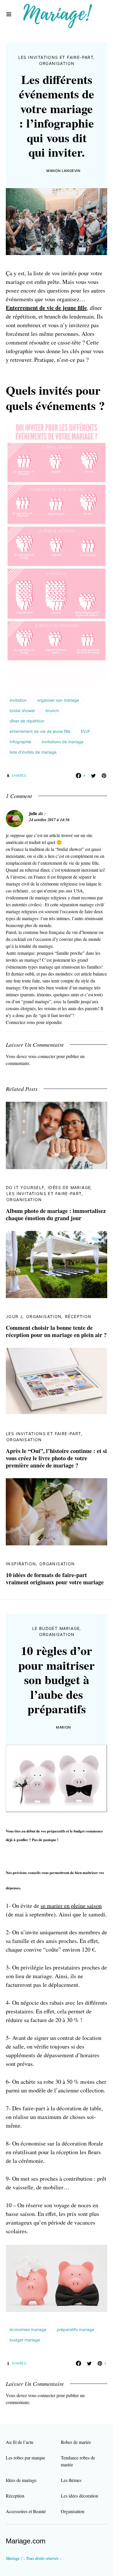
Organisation (57, 63)
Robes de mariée (76, 2442)
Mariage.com (26, 2541)
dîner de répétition (27, 721)
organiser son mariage (58, 700)
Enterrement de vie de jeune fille (46, 308)
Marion (63, 1727)
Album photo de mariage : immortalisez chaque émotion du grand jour (56, 1214)
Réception (78, 1316)
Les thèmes (71, 2480)
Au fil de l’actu (20, 2442)
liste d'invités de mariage (33, 752)
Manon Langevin (63, 171)
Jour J (14, 1316)
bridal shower (22, 711)
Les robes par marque (25, 2458)
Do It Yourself (25, 1187)
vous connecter (42, 1056)
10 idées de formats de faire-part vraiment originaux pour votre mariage (55, 1579)
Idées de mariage (69, 1187)
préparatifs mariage (75, 2329)
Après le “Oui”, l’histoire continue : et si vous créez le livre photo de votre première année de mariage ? (56, 1458)
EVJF (85, 731)
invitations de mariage (63, 742)
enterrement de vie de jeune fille (40, 731)
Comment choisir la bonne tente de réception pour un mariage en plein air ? (56, 1331)
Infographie (20, 742)
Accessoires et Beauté (26, 2511)
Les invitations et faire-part (56, 57)
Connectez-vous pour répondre (34, 1022)
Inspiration (21, 1564)
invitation (18, 700)
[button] (9, 14)
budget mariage (25, 2340)
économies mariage (28, 2329)
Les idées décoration (80, 2496)
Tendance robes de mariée (78, 2461)
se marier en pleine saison (71, 1906)
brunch (52, 711)
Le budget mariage (56, 1628)
